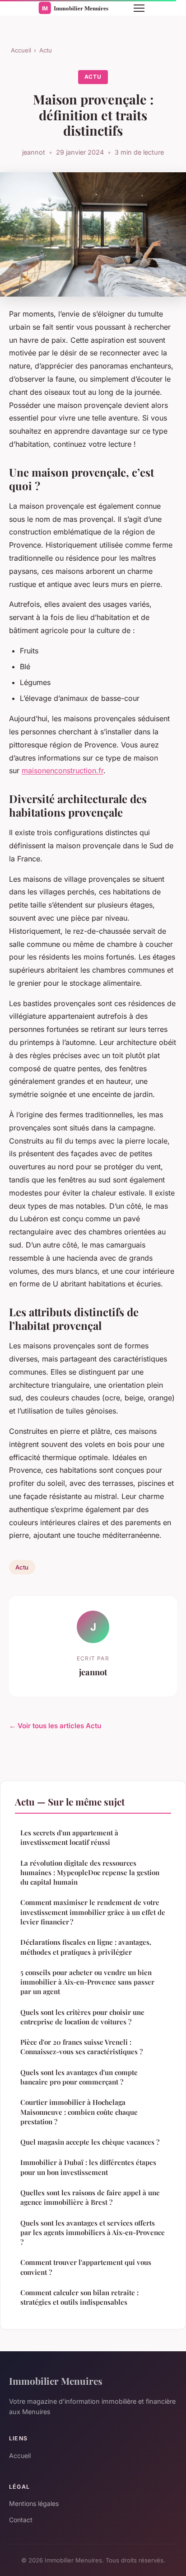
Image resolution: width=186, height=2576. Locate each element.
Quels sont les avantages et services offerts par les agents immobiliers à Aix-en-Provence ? (93, 2233)
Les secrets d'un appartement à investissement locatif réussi (69, 1837)
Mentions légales (34, 2503)
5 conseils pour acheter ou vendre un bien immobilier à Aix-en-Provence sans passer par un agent (87, 1982)
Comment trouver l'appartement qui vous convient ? (86, 2267)
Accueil (21, 50)
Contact (21, 2520)
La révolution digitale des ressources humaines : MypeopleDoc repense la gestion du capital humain (90, 1873)
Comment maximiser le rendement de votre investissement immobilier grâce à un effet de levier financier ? (93, 1912)
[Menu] (139, 8)
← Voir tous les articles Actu (55, 1726)
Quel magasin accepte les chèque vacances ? (90, 2142)
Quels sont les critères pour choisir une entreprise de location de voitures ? (82, 2017)
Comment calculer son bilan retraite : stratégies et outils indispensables (79, 2297)
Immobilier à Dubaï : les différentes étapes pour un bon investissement (88, 2167)
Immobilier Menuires (56, 2381)
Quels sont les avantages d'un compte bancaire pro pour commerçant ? (79, 2077)
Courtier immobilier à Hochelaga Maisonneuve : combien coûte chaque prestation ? (79, 2112)
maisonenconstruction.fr (63, 770)
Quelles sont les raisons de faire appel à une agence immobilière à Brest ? (90, 2197)
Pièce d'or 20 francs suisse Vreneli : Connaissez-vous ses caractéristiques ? (81, 2047)
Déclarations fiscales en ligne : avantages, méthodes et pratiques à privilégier (86, 1947)
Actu (46, 50)
